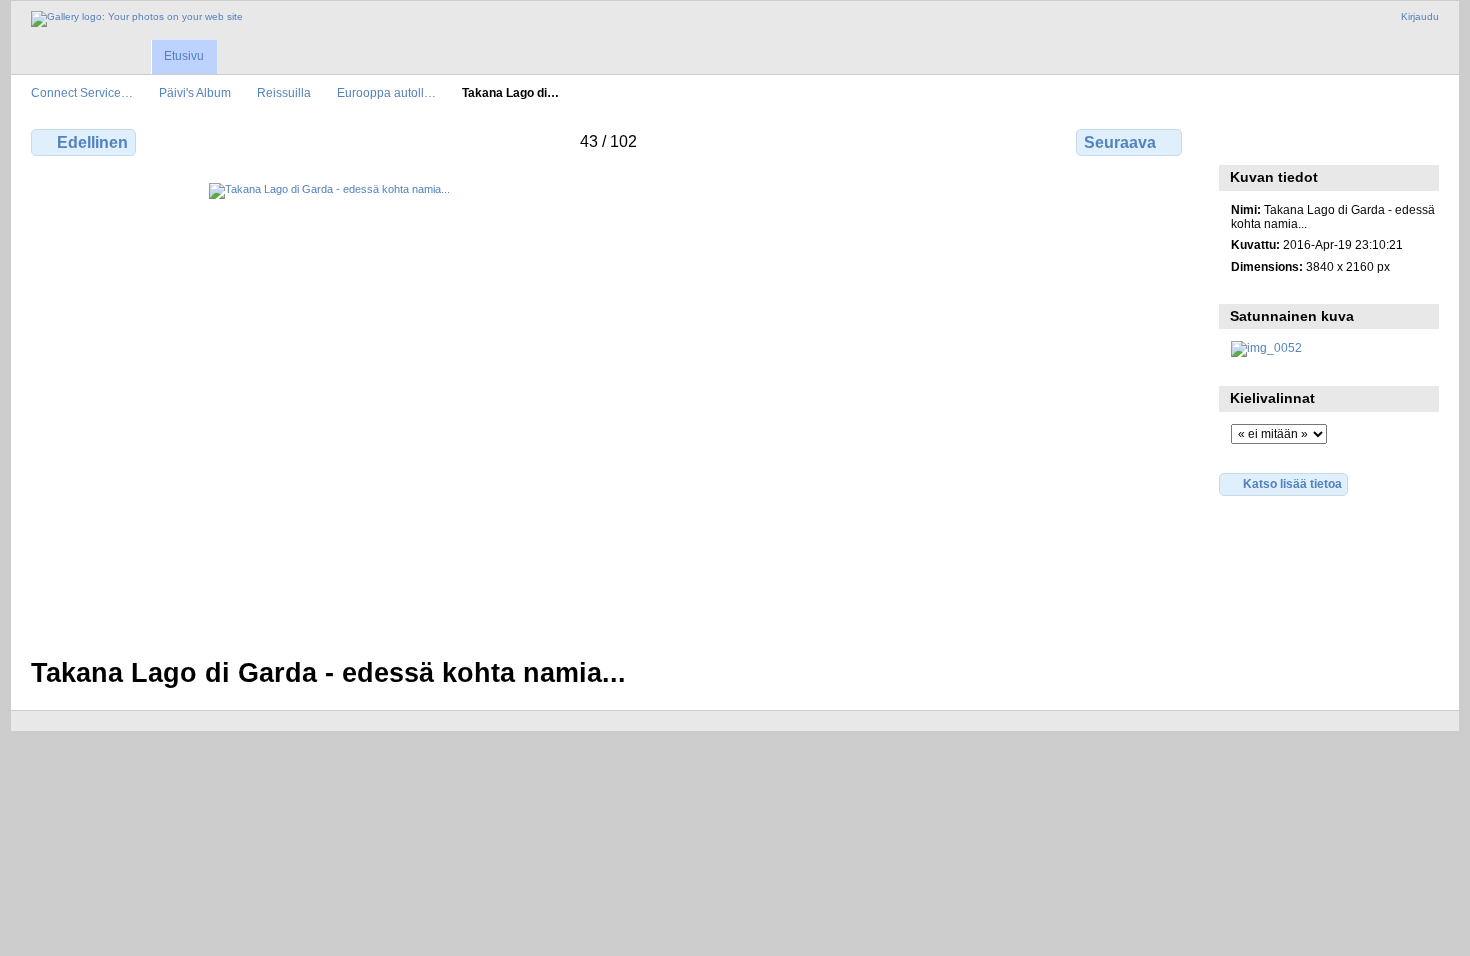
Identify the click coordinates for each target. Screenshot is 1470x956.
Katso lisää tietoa (1292, 483)
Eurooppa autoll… (386, 92)
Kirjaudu (1420, 16)
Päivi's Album (195, 92)
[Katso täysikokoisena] (608, 408)
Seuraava (1120, 142)
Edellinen (92, 142)
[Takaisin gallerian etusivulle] (137, 19)
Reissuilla (284, 92)
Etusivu (184, 56)
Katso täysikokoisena (1241, 140)
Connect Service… (82, 92)
